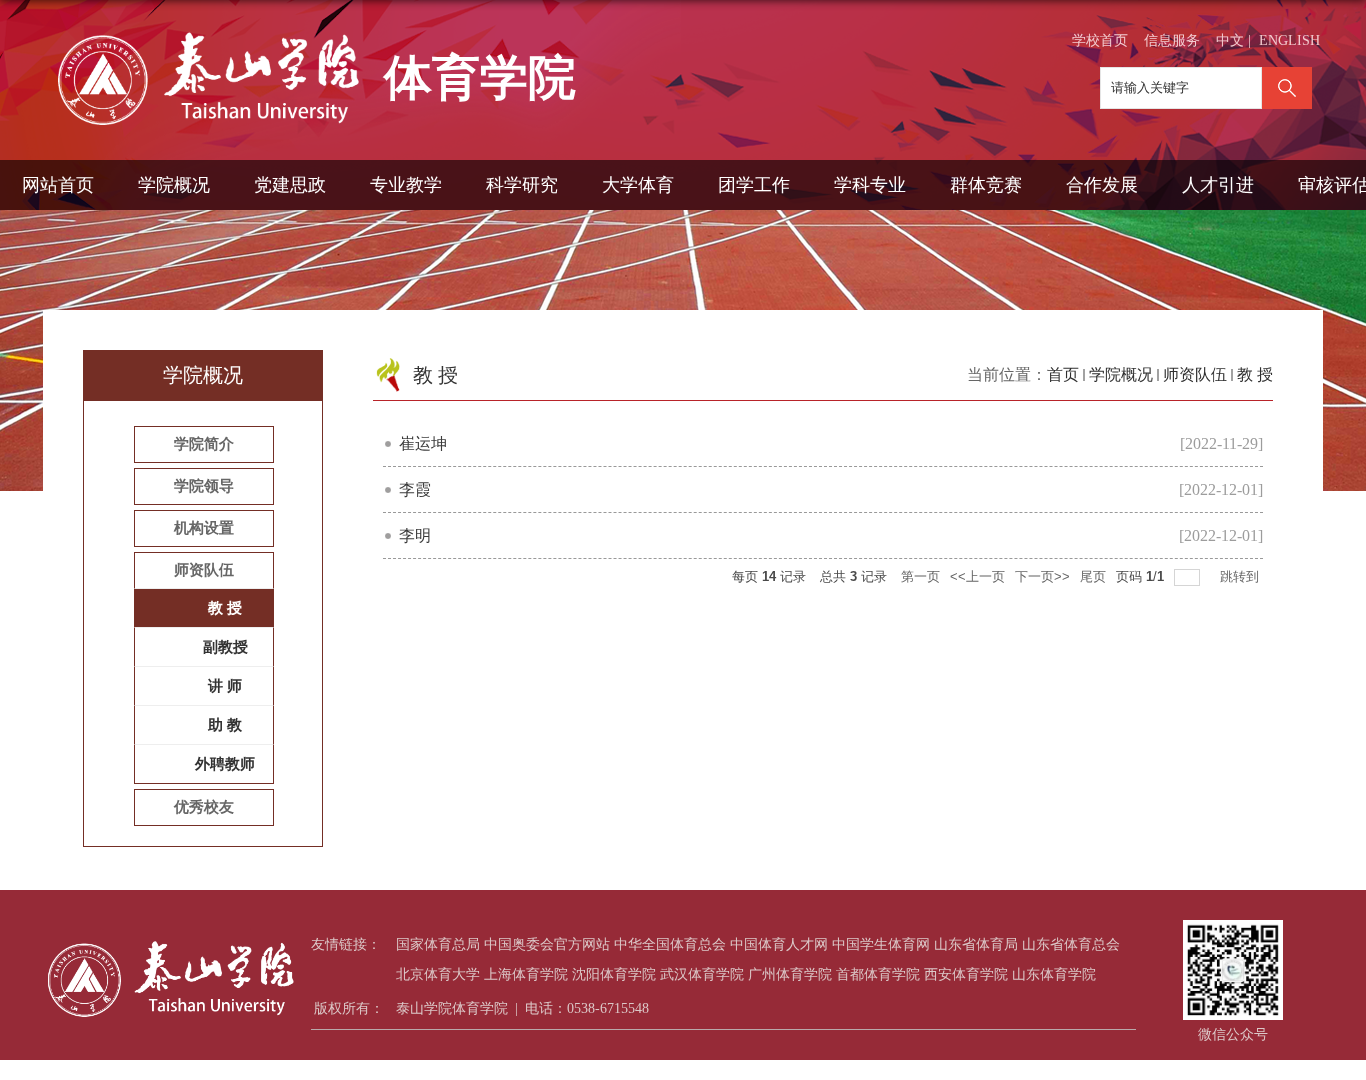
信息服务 (1172, 40)
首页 (1063, 374)
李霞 (415, 489)
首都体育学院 (878, 974)
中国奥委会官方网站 (547, 944)
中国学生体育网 (881, 944)
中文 (1230, 40)
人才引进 (1218, 185)
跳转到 (1241, 576)
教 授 (1255, 374)
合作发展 (1102, 185)
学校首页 (1100, 40)
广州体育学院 (790, 974)
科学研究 (522, 185)
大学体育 (638, 185)
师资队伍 (1195, 374)
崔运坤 (423, 443)
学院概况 (174, 185)
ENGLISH (1289, 40)
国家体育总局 (438, 944)
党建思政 (290, 185)
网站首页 (58, 185)
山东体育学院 (1054, 974)
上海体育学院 (526, 974)
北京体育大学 (438, 974)
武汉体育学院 (702, 974)
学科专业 (870, 185)
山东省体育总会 (1071, 944)
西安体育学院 (966, 974)
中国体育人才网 (779, 944)
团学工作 (754, 185)
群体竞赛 (986, 185)
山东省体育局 (976, 944)
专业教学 (406, 185)
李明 (415, 535)
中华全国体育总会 (670, 944)
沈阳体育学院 (614, 974)
